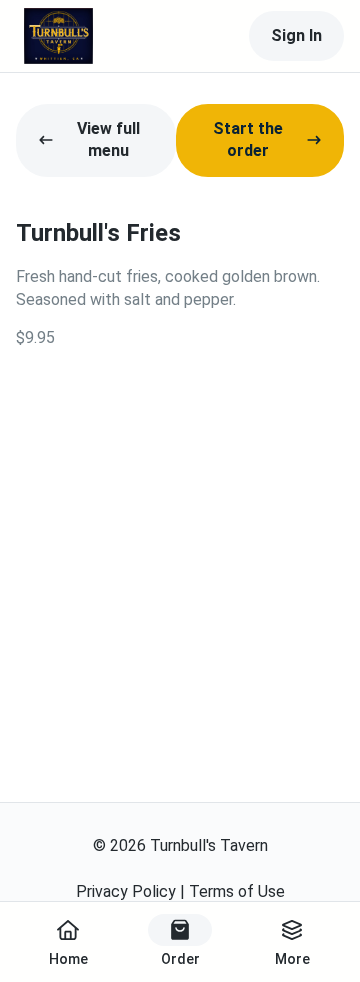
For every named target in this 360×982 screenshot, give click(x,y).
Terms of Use (237, 891)
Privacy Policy (126, 891)
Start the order (248, 139)
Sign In (296, 35)
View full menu (108, 139)
